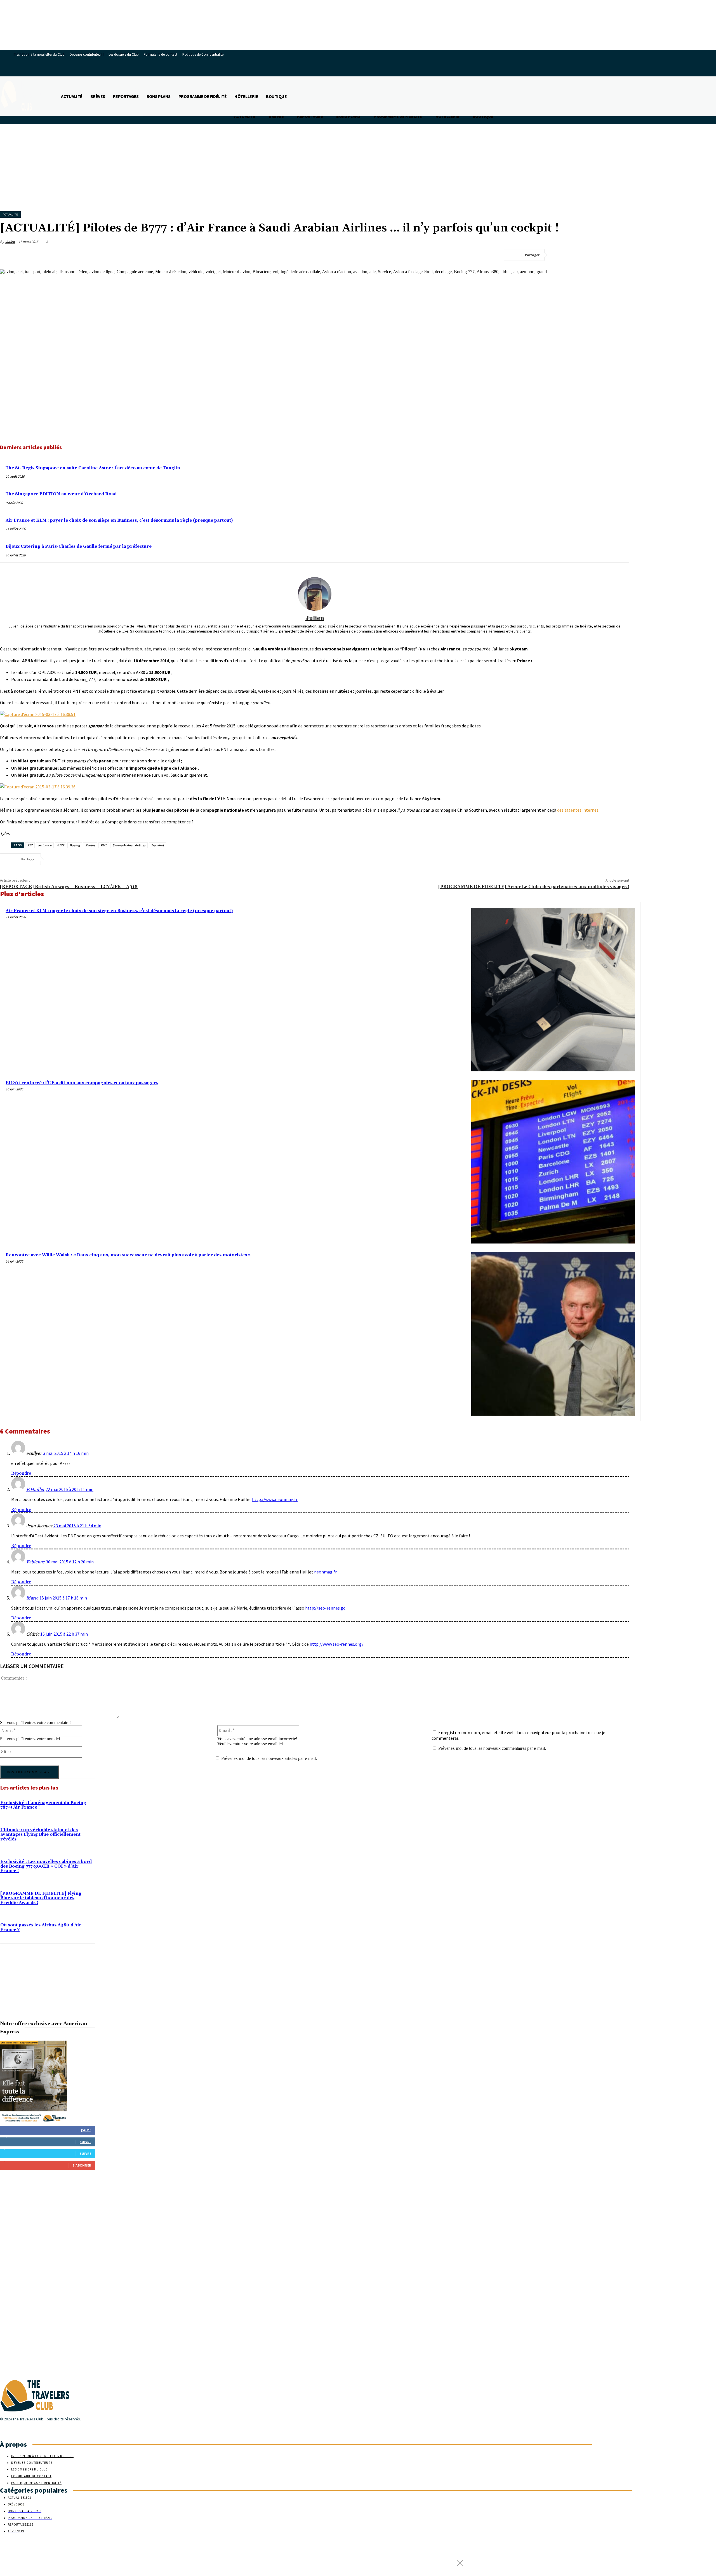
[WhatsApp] (620, 255)
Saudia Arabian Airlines (129, 845)
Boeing (75, 845)
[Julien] (315, 594)
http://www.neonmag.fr (275, 1499)
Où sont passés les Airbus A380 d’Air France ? (41, 1928)
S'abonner (82, 2165)
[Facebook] (560, 255)
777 (30, 845)
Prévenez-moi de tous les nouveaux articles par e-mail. (269, 1758)
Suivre (85, 2142)
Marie (32, 1598)
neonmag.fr (325, 1572)
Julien (10, 242)
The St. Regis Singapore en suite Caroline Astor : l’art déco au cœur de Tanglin (93, 468)
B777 (61, 845)
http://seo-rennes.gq (325, 1608)
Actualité (10, 215)
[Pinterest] (600, 255)
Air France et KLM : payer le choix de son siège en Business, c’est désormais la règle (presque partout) (119, 520)
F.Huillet (35, 1490)
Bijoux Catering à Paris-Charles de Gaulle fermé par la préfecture (79, 546)
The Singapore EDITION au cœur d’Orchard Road (61, 494)
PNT (104, 845)
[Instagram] (13, 2430)
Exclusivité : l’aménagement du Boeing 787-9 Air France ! (43, 1805)
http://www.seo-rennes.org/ (337, 1644)
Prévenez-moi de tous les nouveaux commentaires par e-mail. (492, 1748)
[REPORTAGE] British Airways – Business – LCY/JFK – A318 (69, 887)
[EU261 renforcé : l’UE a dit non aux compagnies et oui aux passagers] (553, 1162)
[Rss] (23, 2430)
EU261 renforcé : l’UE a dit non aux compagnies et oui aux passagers (82, 1083)
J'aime (86, 2130)
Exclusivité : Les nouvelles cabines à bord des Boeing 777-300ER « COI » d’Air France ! (46, 1866)
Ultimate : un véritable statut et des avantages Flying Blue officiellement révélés (40, 1835)
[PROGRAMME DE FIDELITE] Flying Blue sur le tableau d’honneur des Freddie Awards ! (41, 1898)
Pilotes (90, 845)
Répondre (21, 1473)
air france (45, 845)
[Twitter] (580, 255)
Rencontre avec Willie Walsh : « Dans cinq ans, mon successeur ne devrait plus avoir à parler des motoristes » (128, 1255)
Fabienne (36, 1562)
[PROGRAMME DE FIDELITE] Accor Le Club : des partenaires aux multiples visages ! (534, 887)
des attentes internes (578, 810)
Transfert (157, 845)
